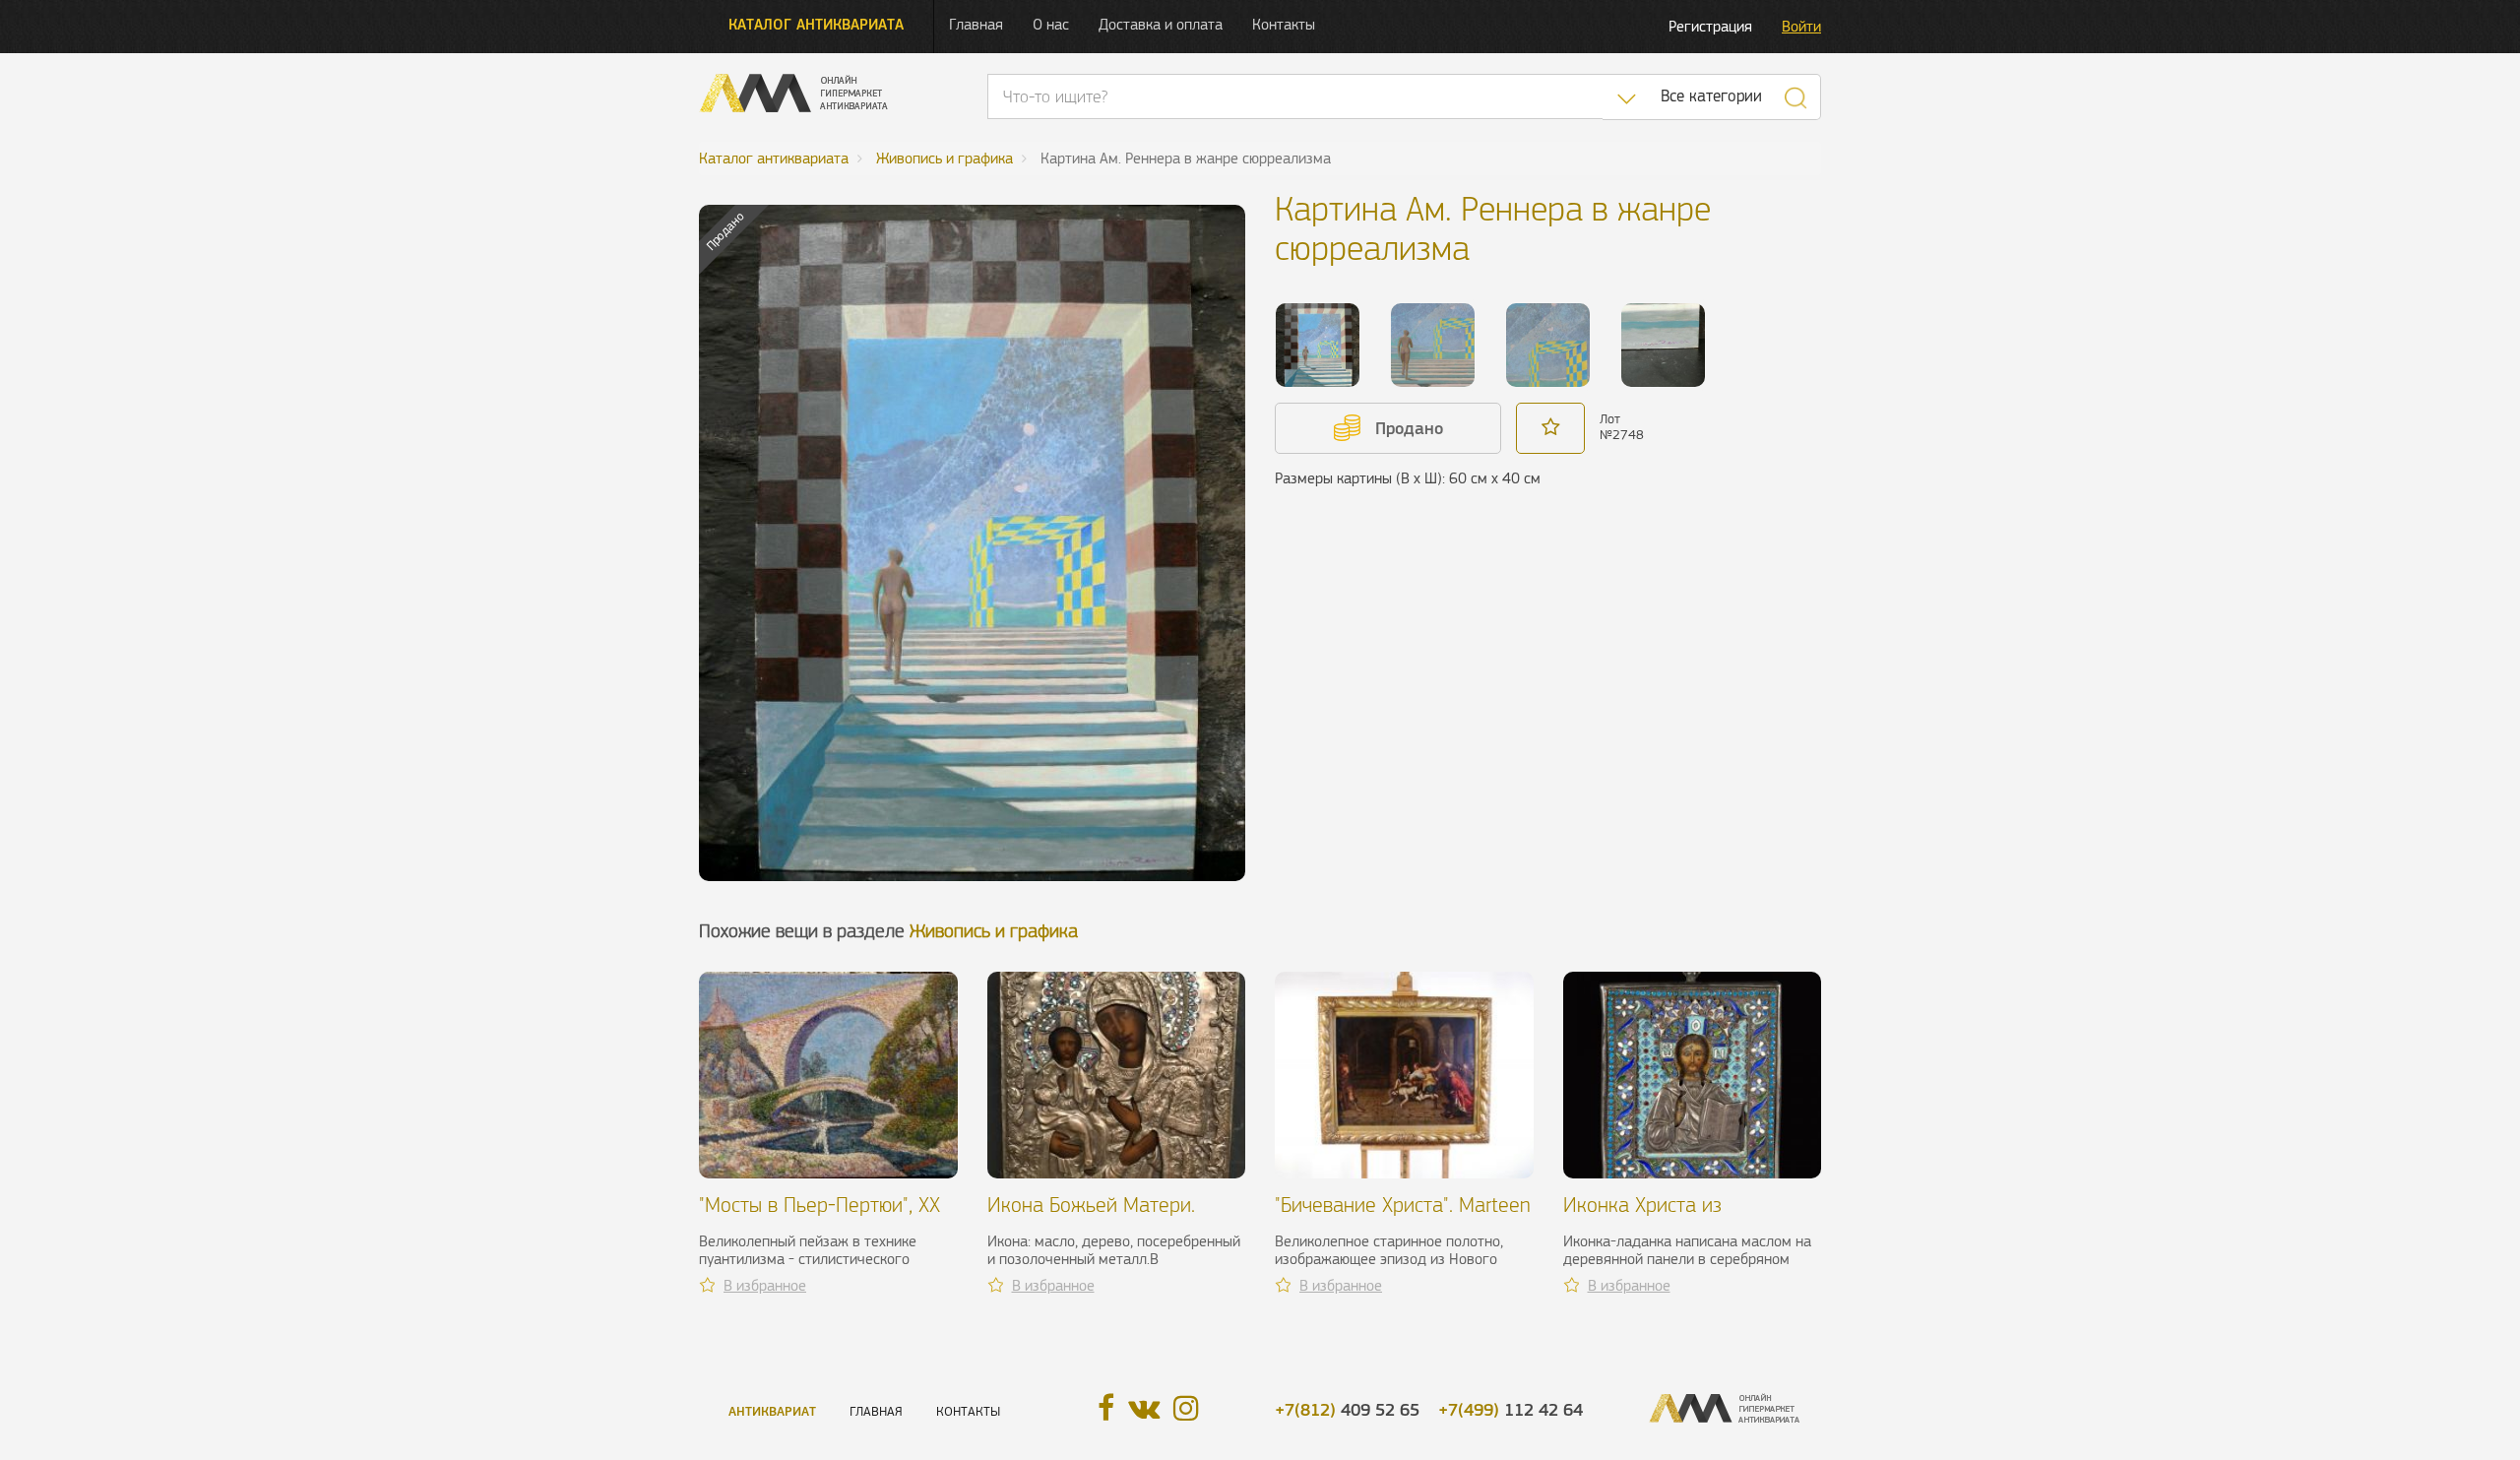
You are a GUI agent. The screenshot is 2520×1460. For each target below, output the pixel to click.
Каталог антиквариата (816, 24)
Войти (1801, 26)
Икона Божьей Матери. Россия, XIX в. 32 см (1091, 1216)
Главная (976, 24)
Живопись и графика (994, 931)
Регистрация (1710, 26)
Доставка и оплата (1161, 24)
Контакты (1284, 24)
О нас (1051, 24)
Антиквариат (772, 1411)
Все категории (1711, 96)
